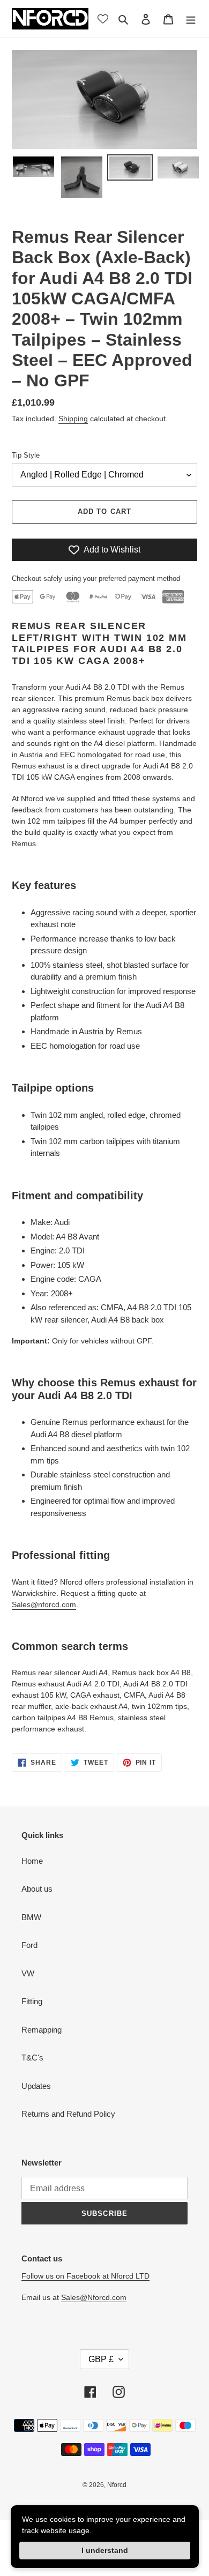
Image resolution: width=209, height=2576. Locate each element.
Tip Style (26, 455)
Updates (36, 2086)
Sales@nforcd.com (44, 1604)
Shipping (73, 419)
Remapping (42, 2030)
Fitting (32, 2001)
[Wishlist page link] (103, 19)
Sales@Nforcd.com (94, 2297)
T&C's (32, 2058)
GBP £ (101, 2359)
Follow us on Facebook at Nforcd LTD (85, 2276)
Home (32, 1861)
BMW (31, 1917)
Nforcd (117, 2485)
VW (28, 1973)
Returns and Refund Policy (68, 2114)
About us (37, 1889)
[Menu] (191, 19)
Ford (29, 1945)
